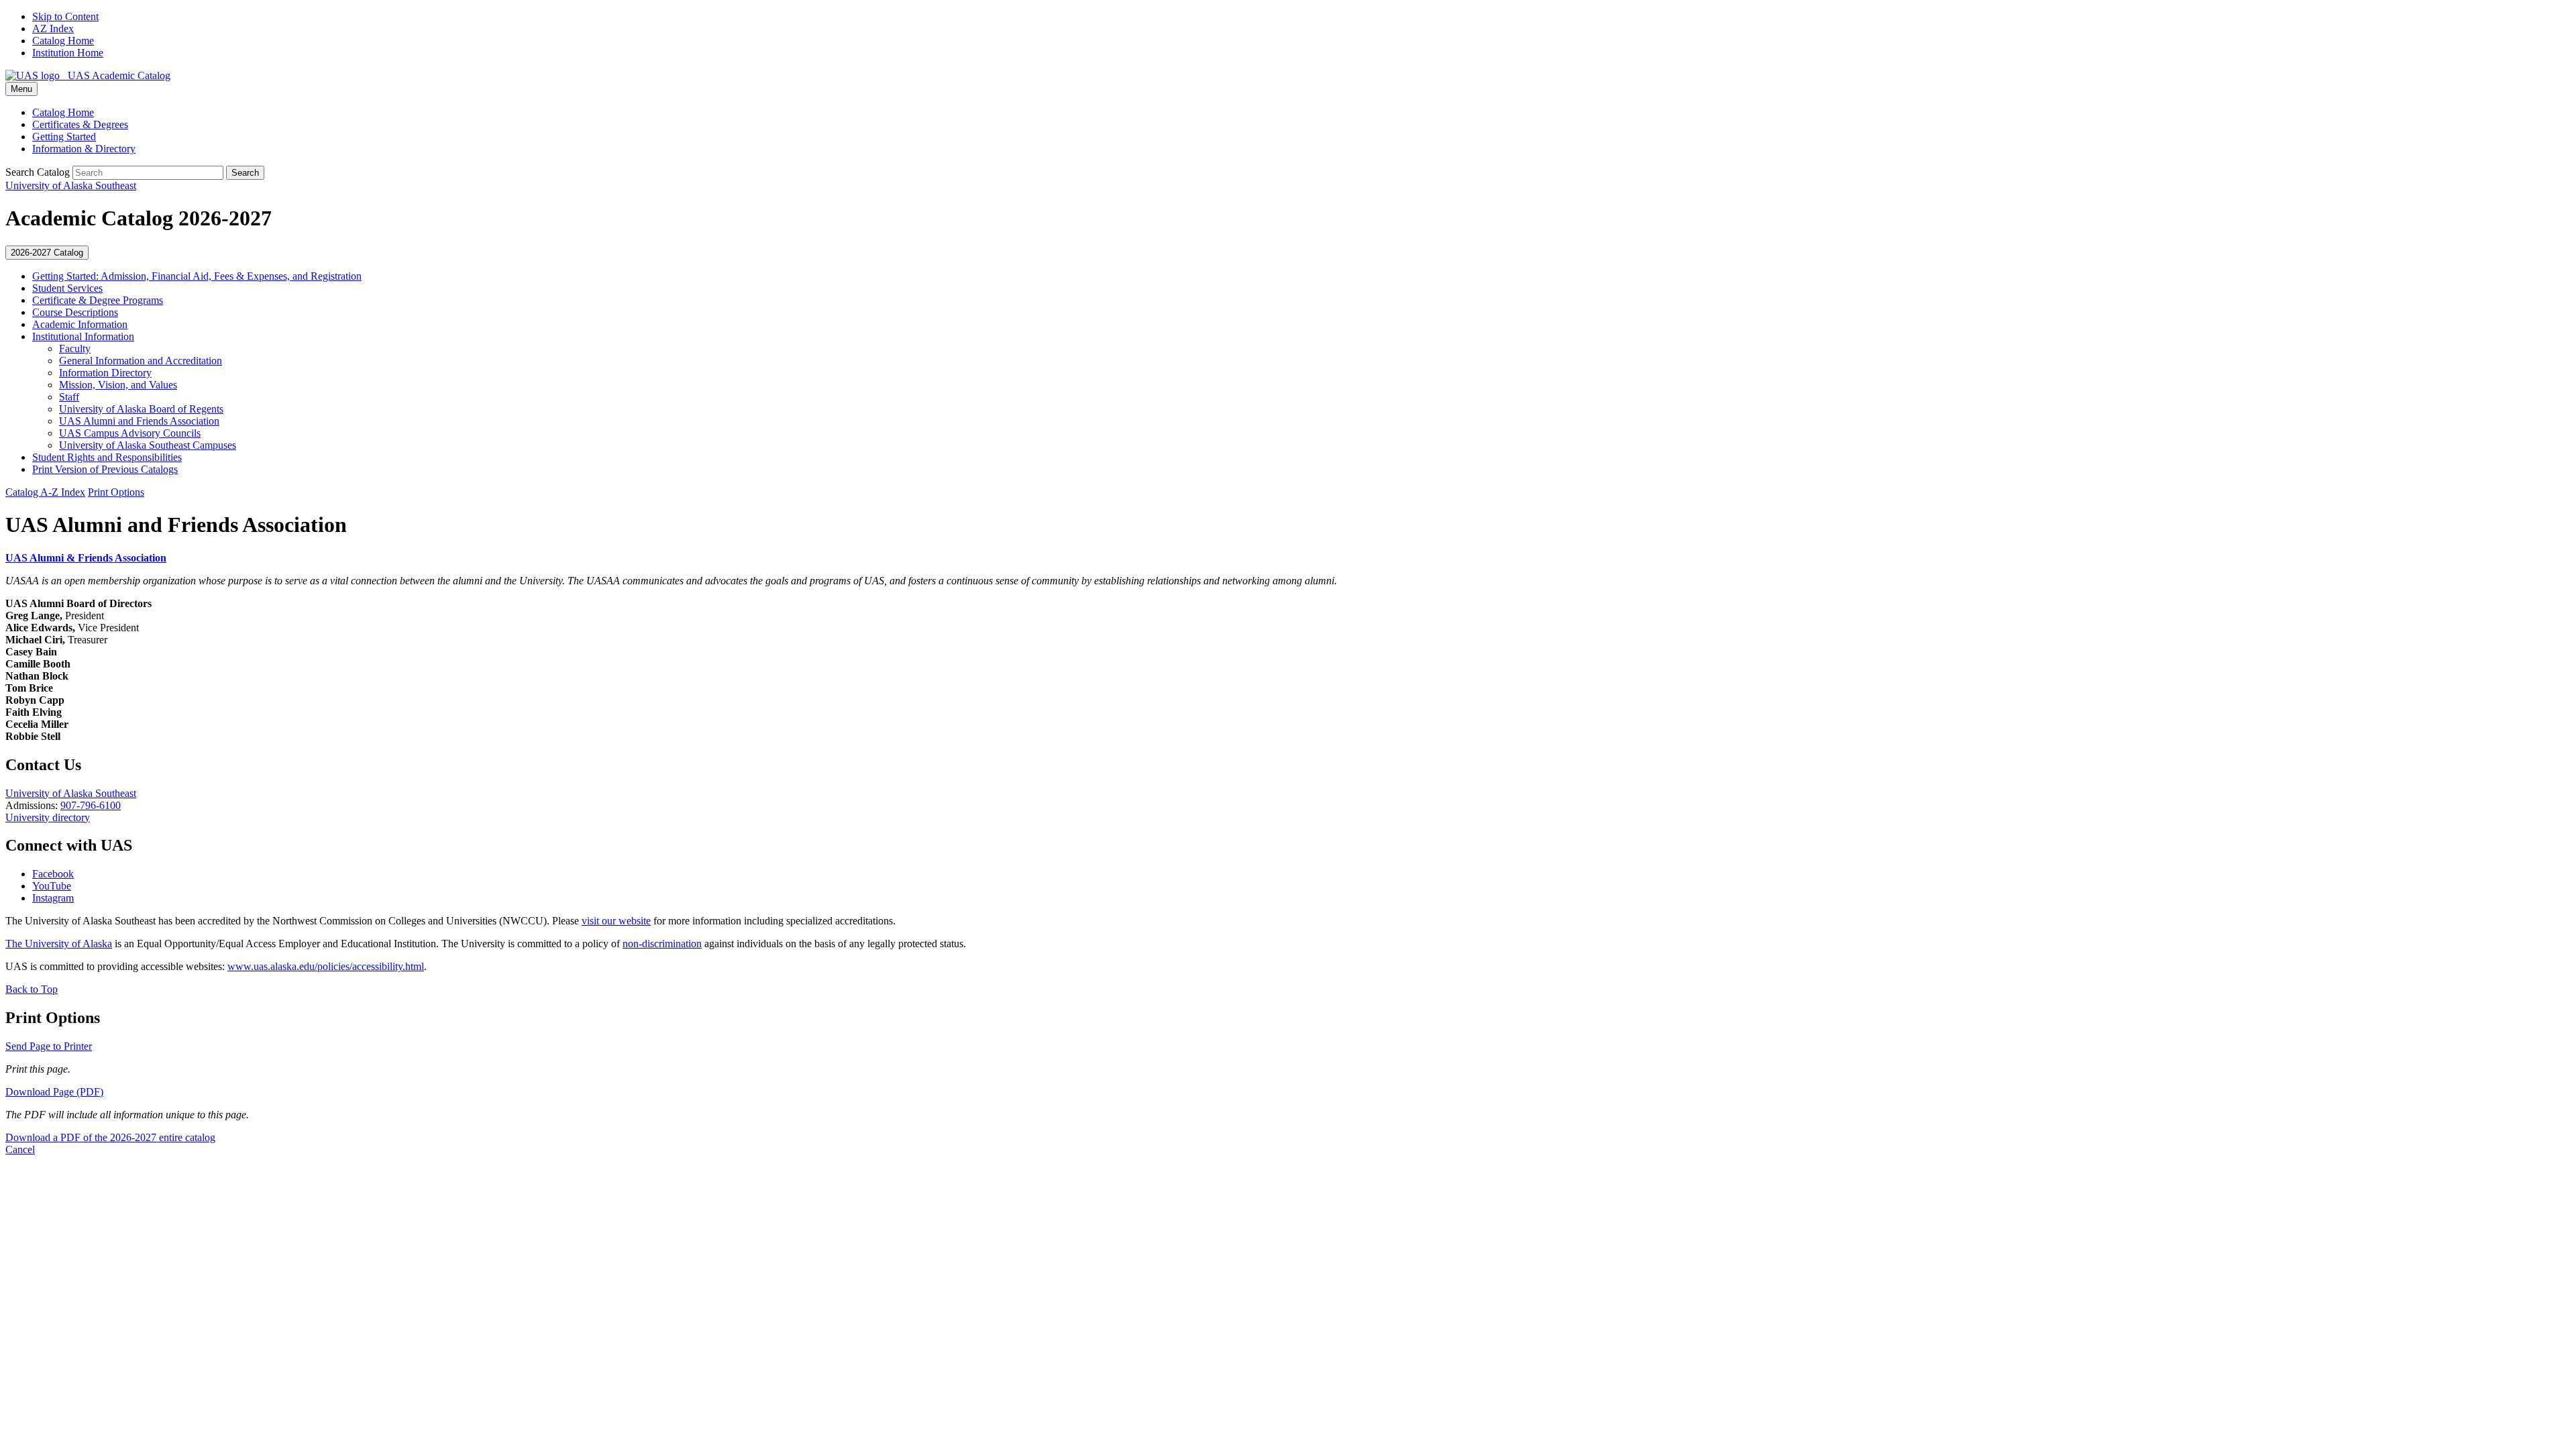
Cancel (20, 1149)
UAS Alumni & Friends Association (86, 558)
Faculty (75, 348)
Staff (69, 397)
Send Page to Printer (49, 1046)
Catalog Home (63, 41)
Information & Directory (84, 149)
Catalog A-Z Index (45, 492)
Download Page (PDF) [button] (54, 1092)
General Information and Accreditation (141, 361)
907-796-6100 (91, 805)
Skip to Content (65, 16)
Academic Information (80, 324)
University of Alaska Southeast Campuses (148, 445)
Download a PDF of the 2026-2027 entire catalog (110, 1137)
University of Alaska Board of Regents (141, 409)
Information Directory (105, 373)
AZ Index (53, 29)
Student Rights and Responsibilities (107, 457)
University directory (48, 817)
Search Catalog (38, 172)
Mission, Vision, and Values (118, 385)
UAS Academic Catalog (115, 75)
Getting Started (64, 137)
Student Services (67, 288)
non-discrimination (662, 944)
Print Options (116, 492)
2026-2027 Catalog (47, 253)
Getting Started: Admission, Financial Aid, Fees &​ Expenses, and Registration (197, 276)
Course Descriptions (75, 312)
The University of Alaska (59, 944)
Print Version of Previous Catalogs (105, 469)
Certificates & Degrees (80, 124)
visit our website (616, 921)
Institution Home (68, 53)
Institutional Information (83, 336)
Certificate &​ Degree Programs (98, 300)
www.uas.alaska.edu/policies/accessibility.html (326, 966)
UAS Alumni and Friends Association (139, 421)
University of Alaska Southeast (71, 793)
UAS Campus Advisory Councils (130, 433)
